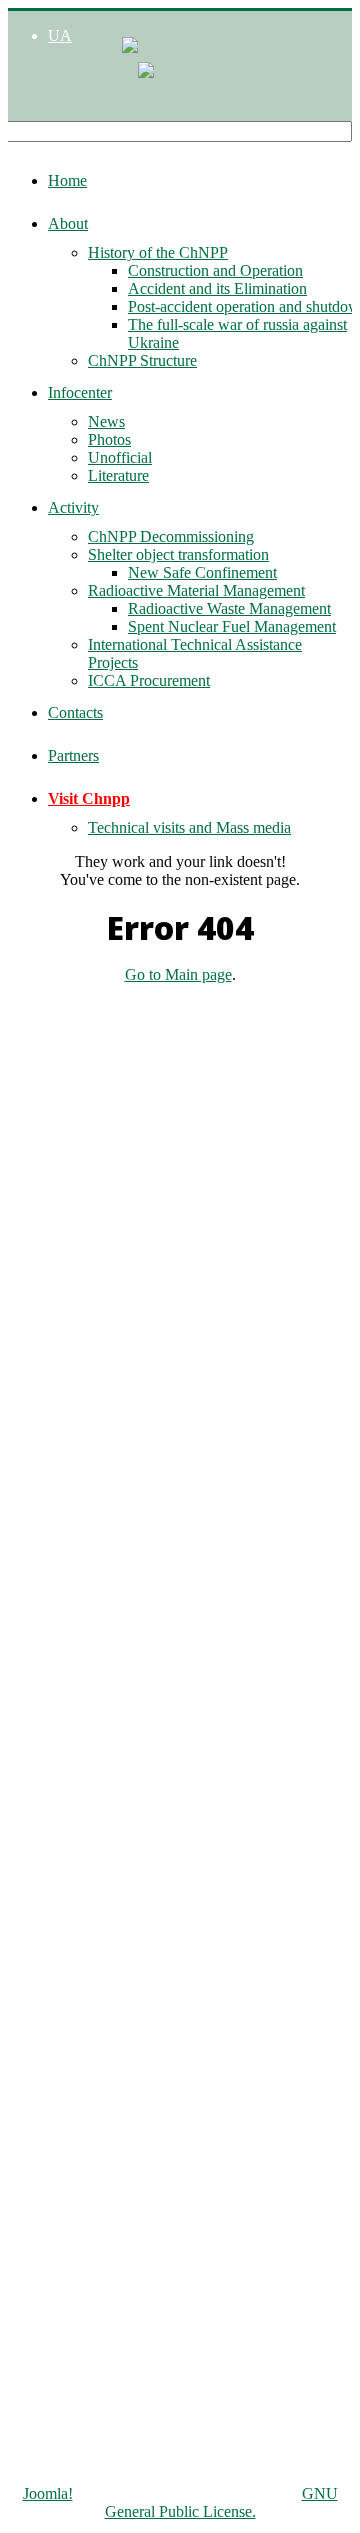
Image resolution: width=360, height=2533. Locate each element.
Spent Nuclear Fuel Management (232, 626)
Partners (73, 755)
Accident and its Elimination (217, 288)
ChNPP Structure (142, 360)
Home (67, 180)
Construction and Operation (215, 270)
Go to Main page (178, 974)
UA (60, 35)
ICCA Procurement (149, 680)
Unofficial (120, 457)
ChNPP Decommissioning (171, 536)
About (68, 223)
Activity (73, 507)
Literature (118, 475)
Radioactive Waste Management (229, 608)
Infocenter (80, 392)
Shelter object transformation (178, 554)
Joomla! (48, 2493)
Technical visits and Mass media (189, 827)
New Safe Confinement (202, 572)
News (106, 421)
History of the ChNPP (158, 252)
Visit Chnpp (89, 798)
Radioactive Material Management (196, 590)
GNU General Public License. (221, 2502)
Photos (109, 439)
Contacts (75, 712)
